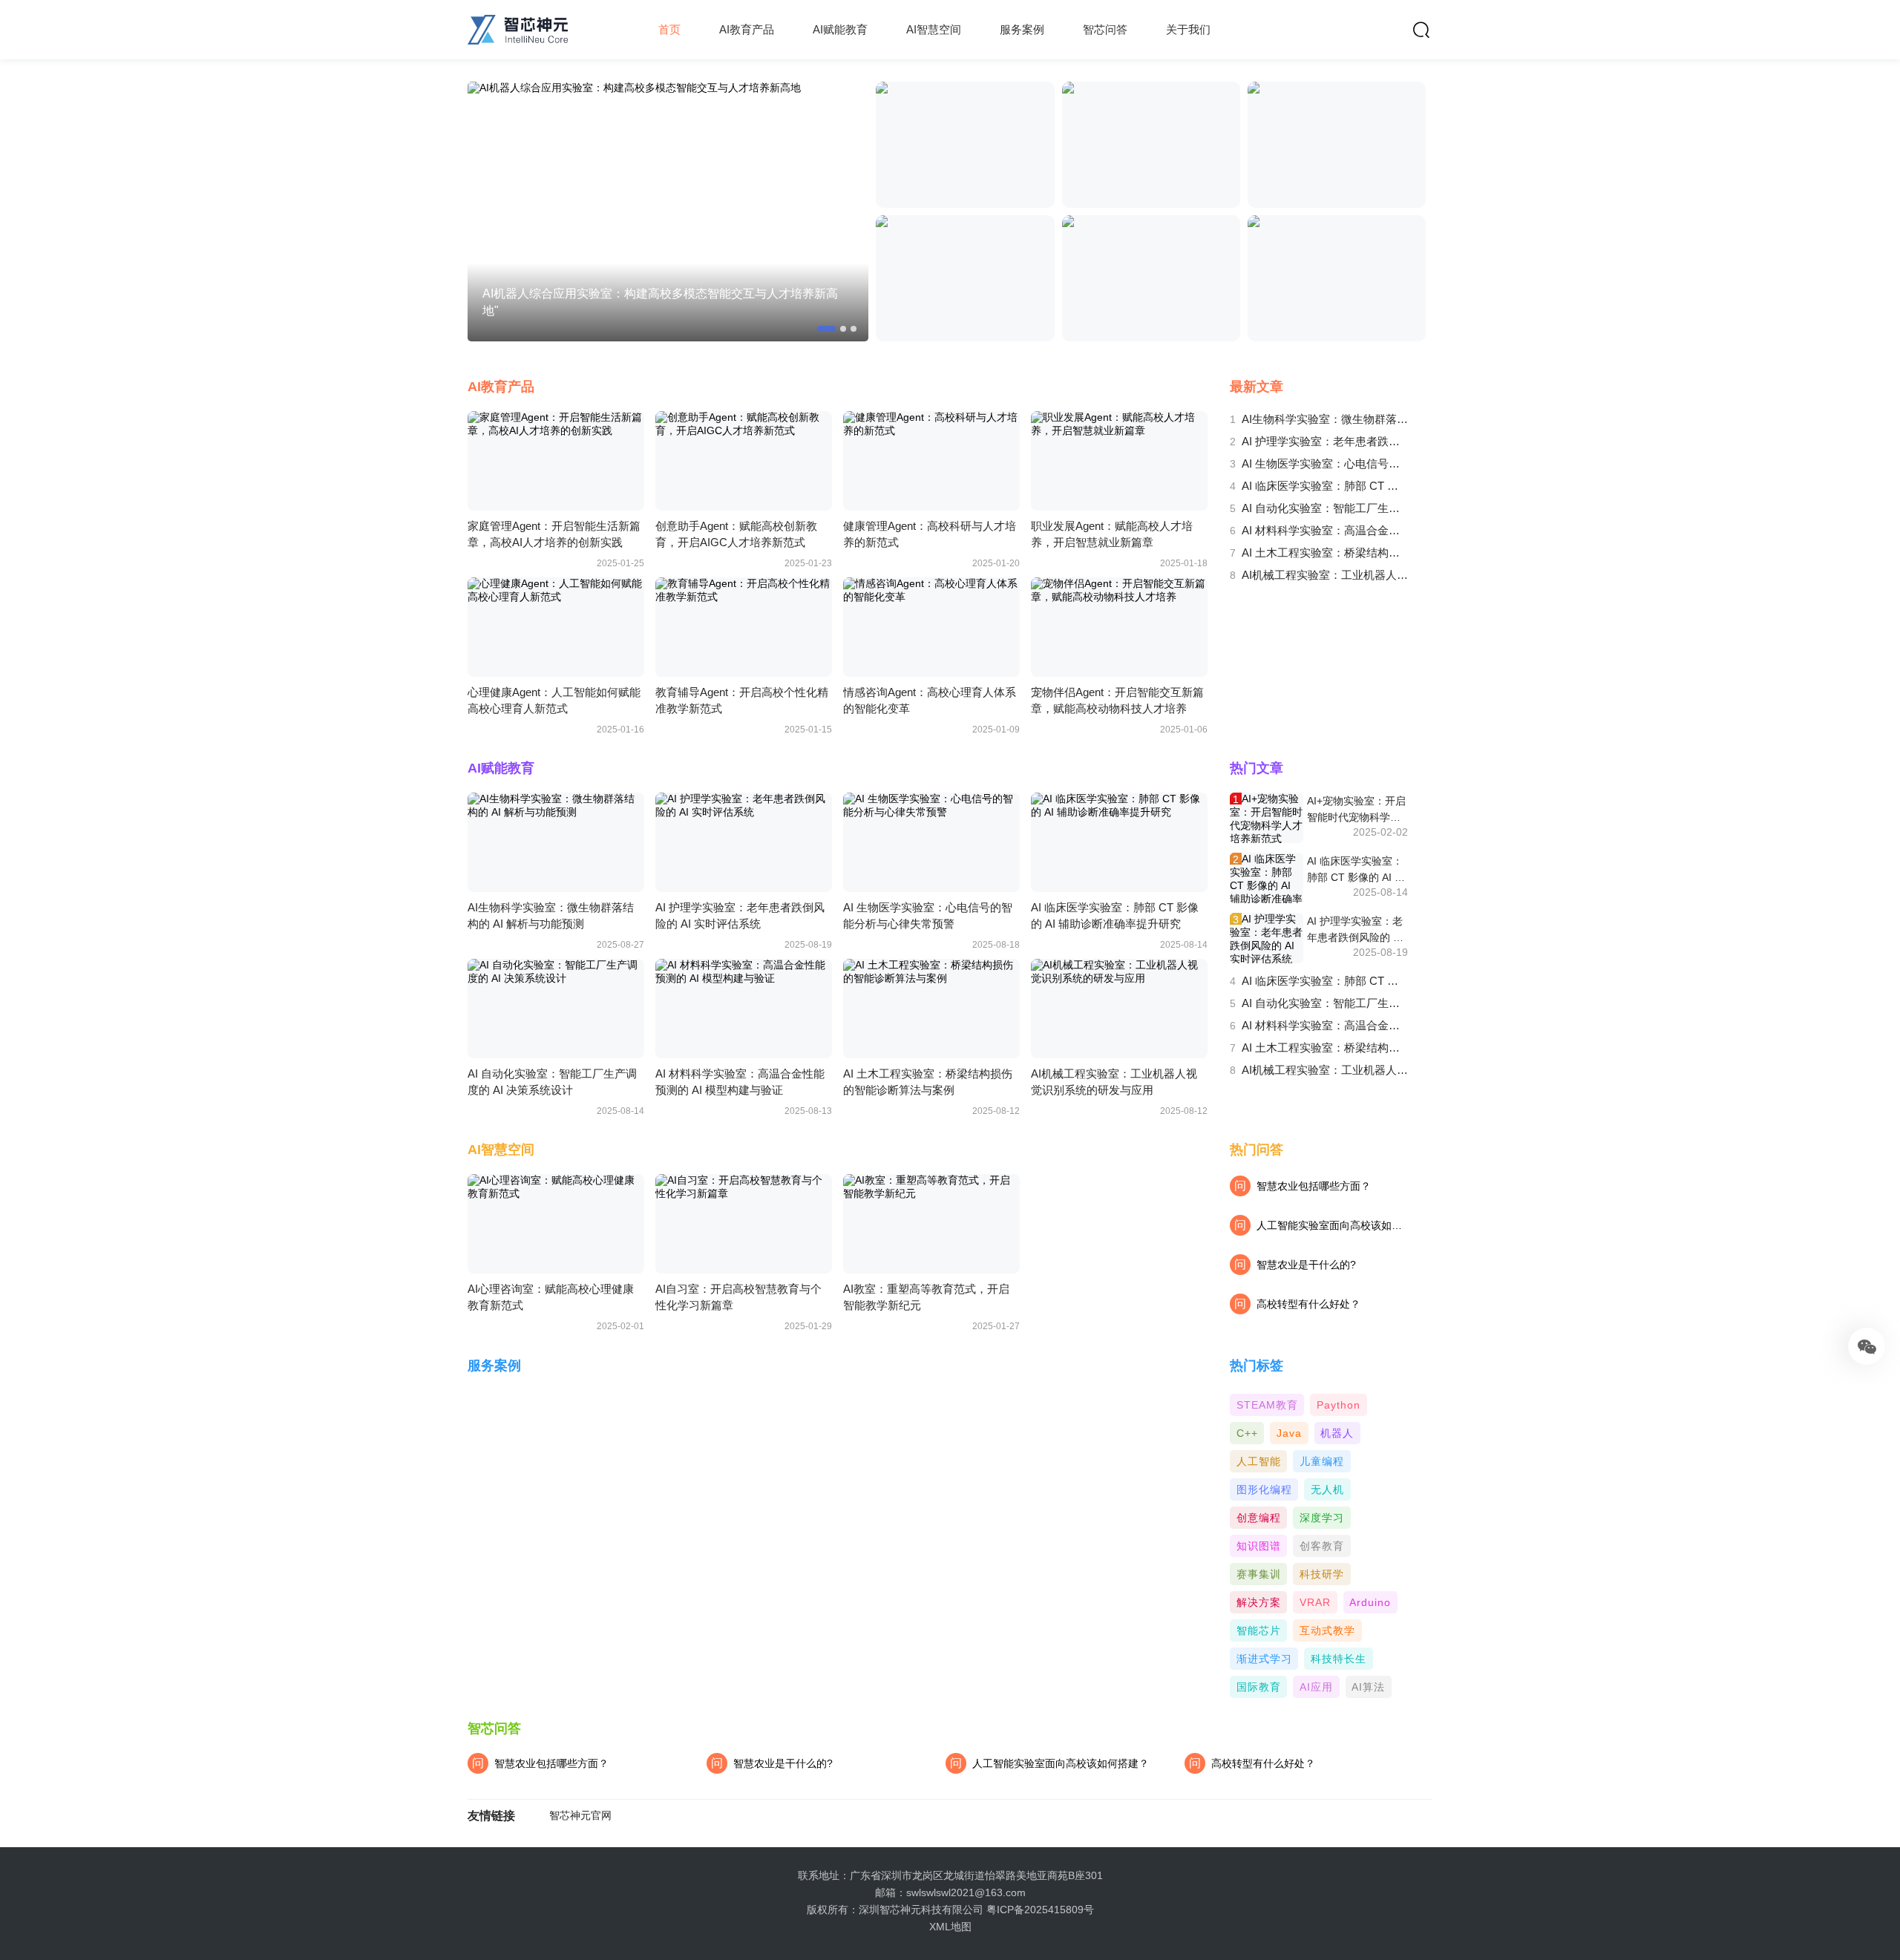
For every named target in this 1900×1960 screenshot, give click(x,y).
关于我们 (1188, 29)
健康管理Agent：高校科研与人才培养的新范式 (930, 534)
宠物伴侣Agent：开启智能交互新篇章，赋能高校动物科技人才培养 (1117, 700)
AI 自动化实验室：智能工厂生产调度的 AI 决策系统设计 (1325, 508)
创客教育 (1322, 1546)
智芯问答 (1105, 29)
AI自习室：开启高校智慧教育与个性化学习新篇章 (738, 1297)
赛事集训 (1259, 1574)
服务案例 (1022, 29)
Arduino (1370, 1602)
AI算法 (1368, 1687)
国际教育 (1259, 1687)
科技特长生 (1339, 1659)
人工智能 (1259, 1461)
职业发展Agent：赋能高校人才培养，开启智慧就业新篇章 (1112, 534)
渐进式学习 (1264, 1659)
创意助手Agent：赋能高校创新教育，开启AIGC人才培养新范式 (736, 534)
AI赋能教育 (840, 29)
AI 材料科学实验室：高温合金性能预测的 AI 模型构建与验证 (1325, 530)
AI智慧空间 (934, 29)
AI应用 (1316, 1687)
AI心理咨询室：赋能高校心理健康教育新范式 (551, 1297)
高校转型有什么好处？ (1297, 1304)
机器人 (1337, 1433)
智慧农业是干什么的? (1295, 1265)
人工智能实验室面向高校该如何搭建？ (1049, 1763)
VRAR (1315, 1602)
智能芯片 (1259, 1630)
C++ (1247, 1433)
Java (1289, 1433)
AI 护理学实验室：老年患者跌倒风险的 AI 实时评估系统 (1325, 441)
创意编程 (1259, 1518)
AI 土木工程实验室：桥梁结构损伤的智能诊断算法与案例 (1325, 553)
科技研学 (1322, 1574)
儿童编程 (1322, 1461)
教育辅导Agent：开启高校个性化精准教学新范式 (742, 700)
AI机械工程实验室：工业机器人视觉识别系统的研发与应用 (1325, 575)
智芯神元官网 (580, 1816)
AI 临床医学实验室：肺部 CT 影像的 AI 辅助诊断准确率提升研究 (1325, 486)
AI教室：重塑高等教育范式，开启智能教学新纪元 (926, 1297)
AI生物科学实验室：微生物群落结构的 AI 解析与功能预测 (1325, 419)
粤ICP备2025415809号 (1040, 1910)
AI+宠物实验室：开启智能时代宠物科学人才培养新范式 (1356, 810)
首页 (669, 29)
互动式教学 (1327, 1630)
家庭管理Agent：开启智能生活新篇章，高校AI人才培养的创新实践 (554, 534)
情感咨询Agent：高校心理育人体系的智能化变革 (930, 700)
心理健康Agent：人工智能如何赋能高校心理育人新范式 (554, 700)
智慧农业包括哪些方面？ (1303, 1186)
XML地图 (950, 1927)
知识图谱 (1259, 1546)
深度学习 (1322, 1518)
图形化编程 (1264, 1489)
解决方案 (1259, 1602)
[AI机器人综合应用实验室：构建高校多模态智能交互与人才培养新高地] (668, 212)
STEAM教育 (1267, 1405)
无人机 (1327, 1489)
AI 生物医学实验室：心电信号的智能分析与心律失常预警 (1325, 463)
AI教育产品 (747, 29)
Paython (1339, 1405)
